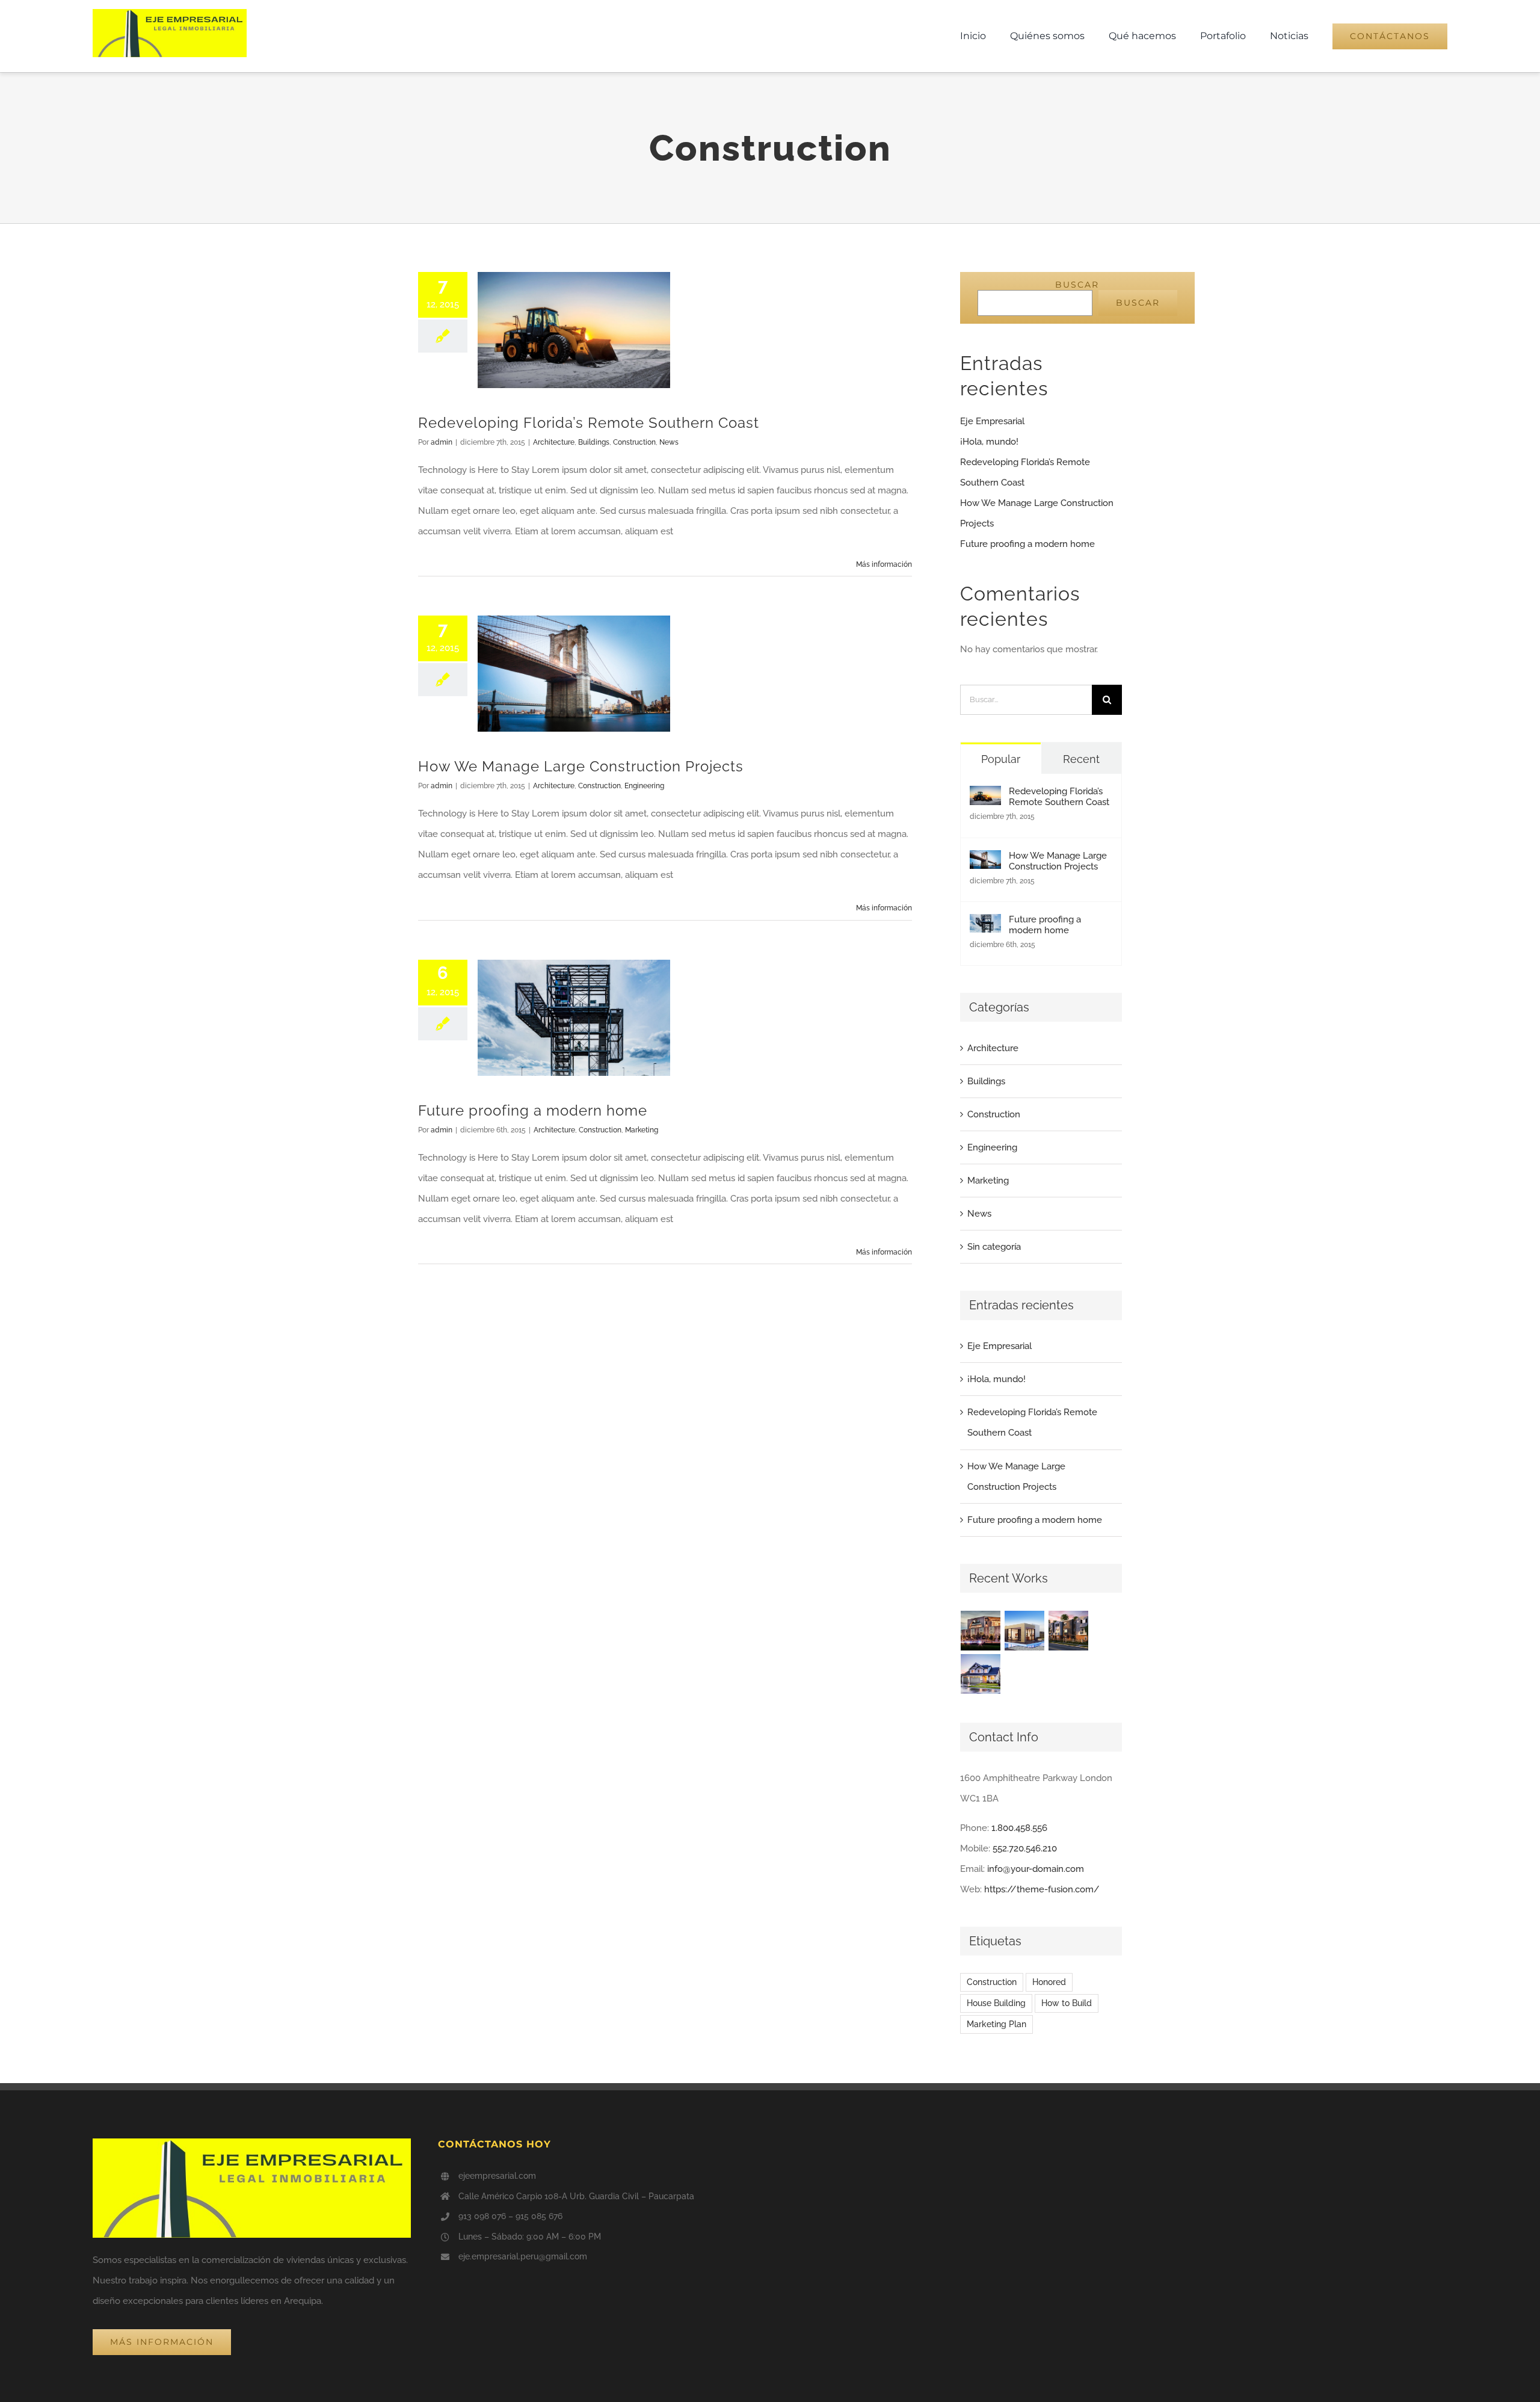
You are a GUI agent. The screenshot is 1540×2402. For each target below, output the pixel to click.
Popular (1001, 759)
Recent (1081, 759)
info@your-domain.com (1036, 1869)
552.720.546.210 (1025, 1848)
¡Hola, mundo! (989, 442)
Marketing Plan (996, 2024)
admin (442, 442)
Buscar (1077, 285)
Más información (884, 564)
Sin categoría (994, 1247)
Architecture (554, 442)
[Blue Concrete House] (981, 1674)
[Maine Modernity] (1025, 1631)
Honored (1049, 1982)
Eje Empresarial (992, 421)
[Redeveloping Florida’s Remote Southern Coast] (985, 796)
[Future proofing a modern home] (985, 924)
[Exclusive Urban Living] (1069, 1631)
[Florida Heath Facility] (981, 1631)
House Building (996, 2003)
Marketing (642, 1130)
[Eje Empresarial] (170, 13)
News (669, 442)
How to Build (1067, 2003)
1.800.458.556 (1019, 1828)
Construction (634, 442)
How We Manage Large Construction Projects (581, 766)
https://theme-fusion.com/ (1042, 1889)
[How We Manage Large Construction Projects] (985, 860)
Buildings (594, 442)
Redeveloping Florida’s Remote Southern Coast (589, 423)
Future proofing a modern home (533, 1110)
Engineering (644, 786)
